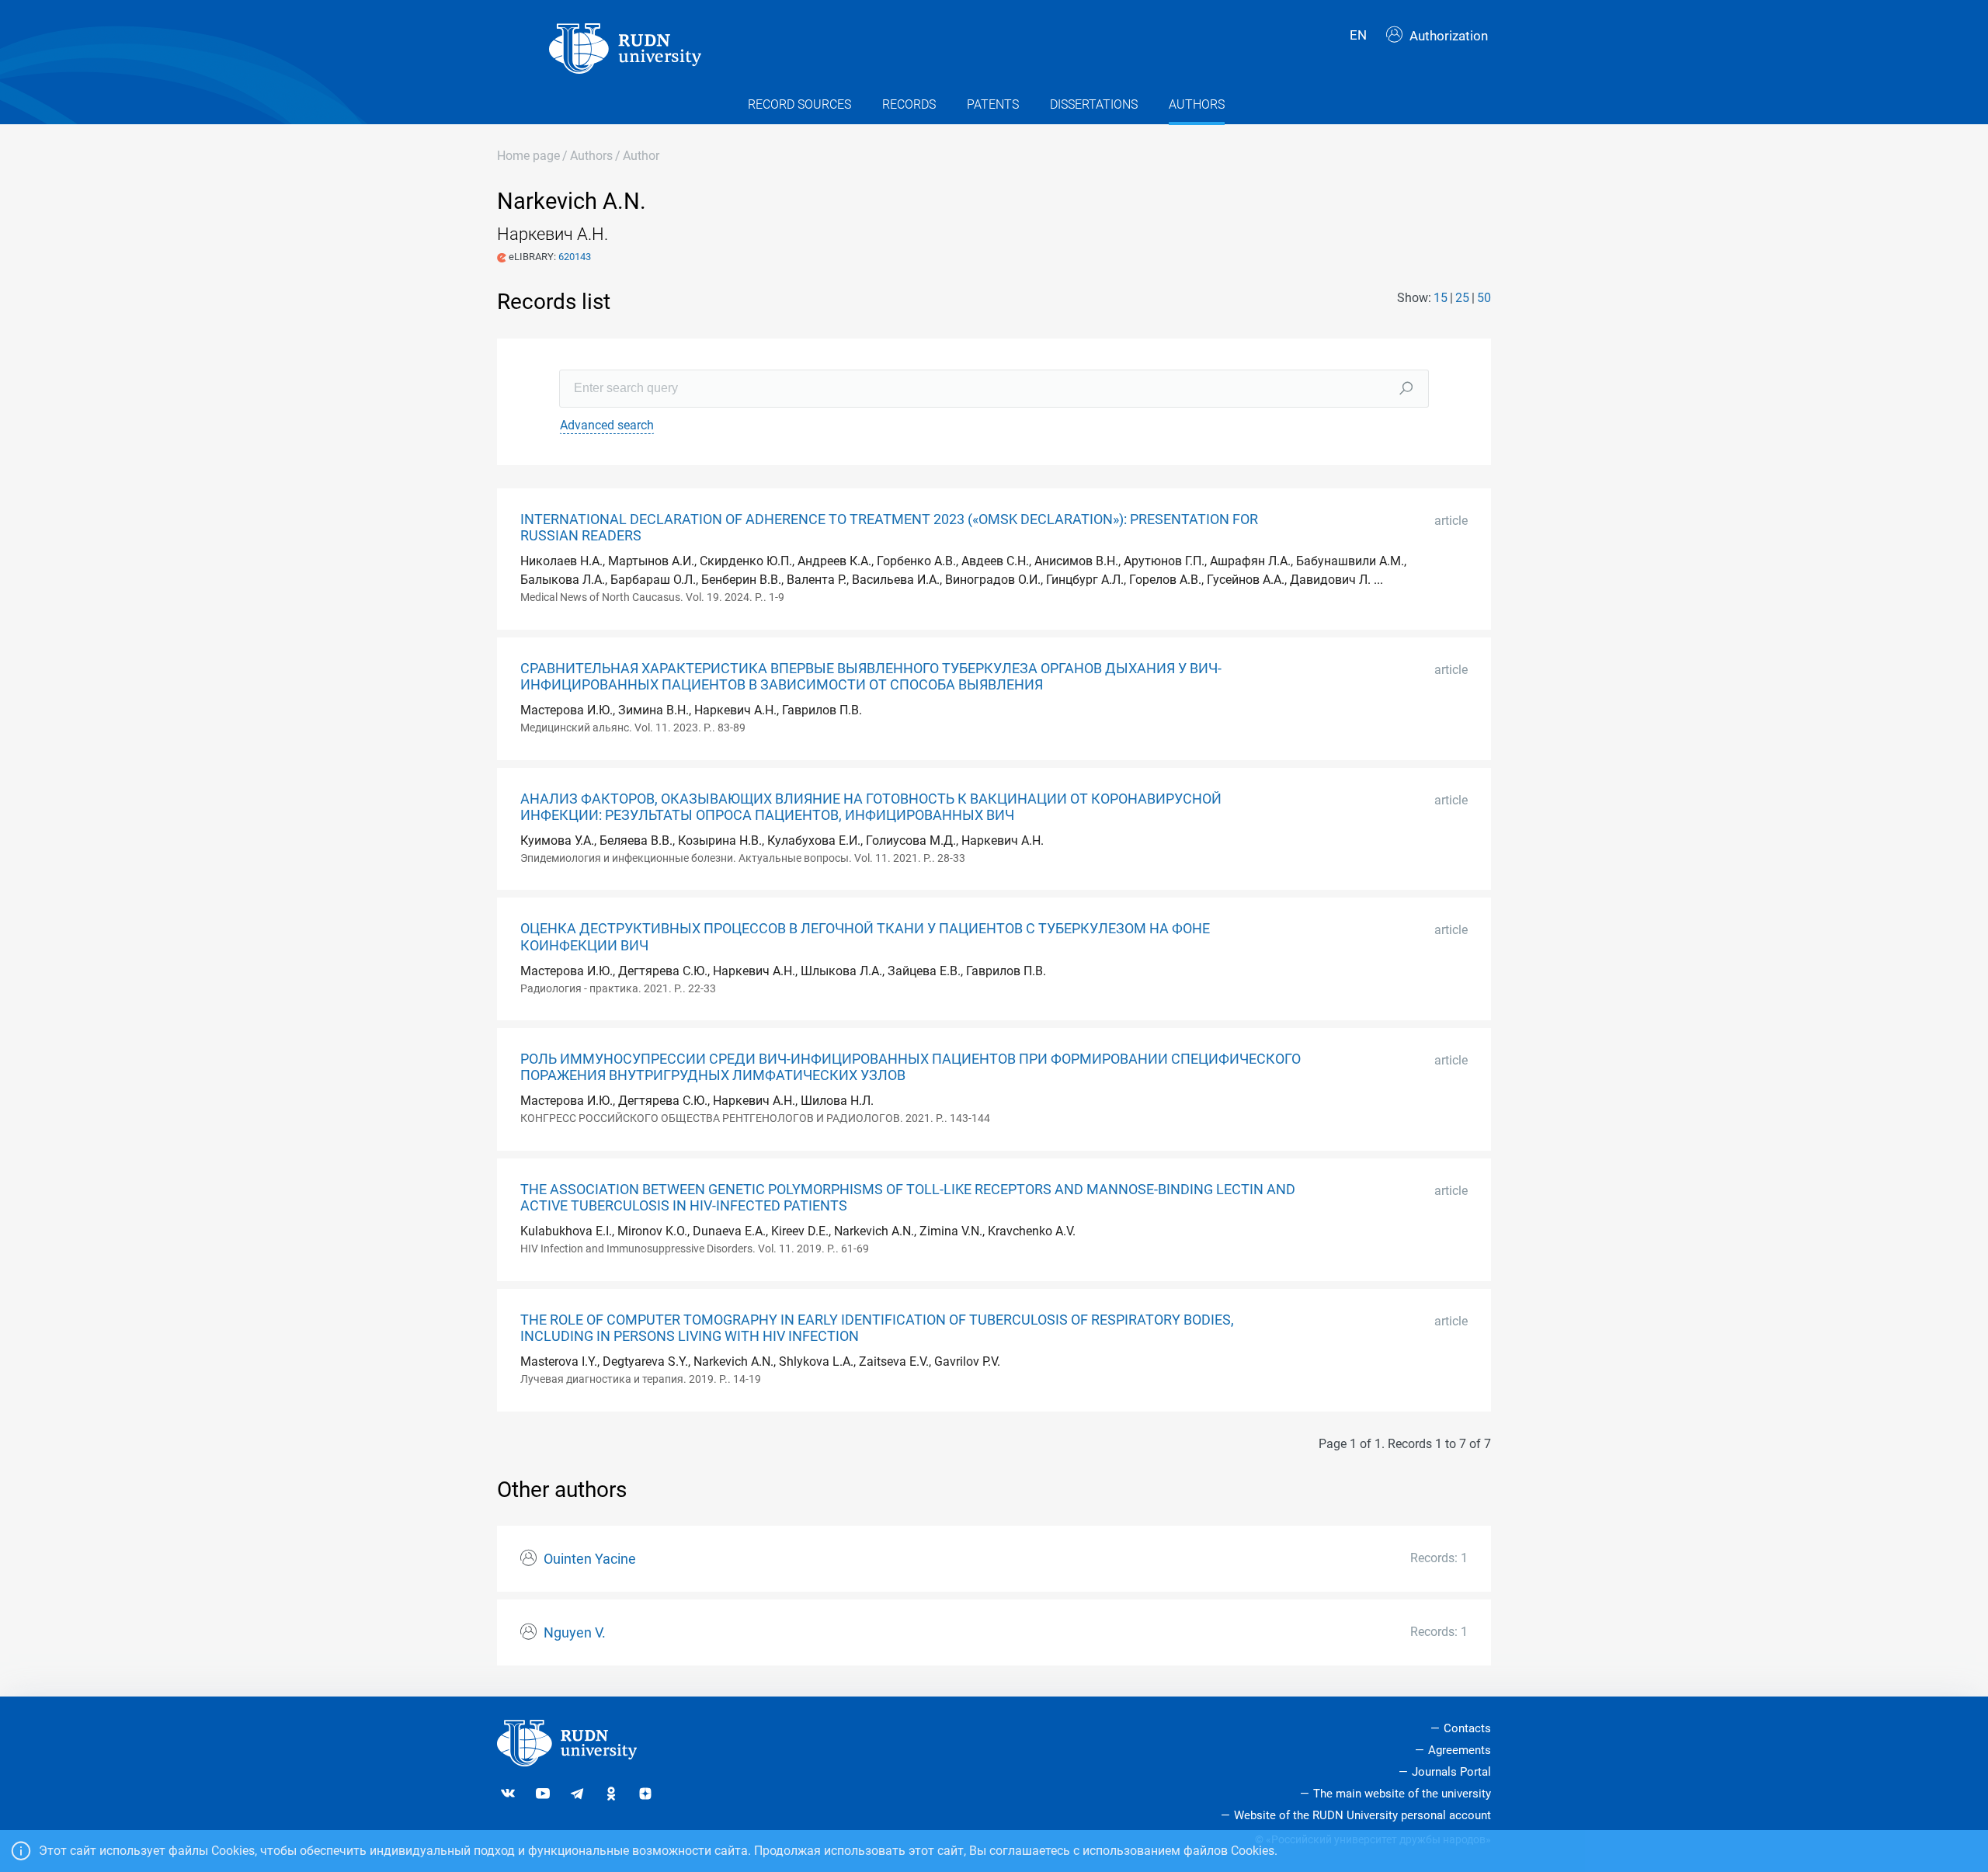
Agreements (1460, 1750)
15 (1441, 298)
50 (1484, 298)
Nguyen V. (575, 1633)
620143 (575, 257)
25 (1462, 298)
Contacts (1467, 1728)
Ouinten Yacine (590, 1559)
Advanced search (607, 425)
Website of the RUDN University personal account (1362, 1815)
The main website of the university (1402, 1794)
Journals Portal (1451, 1772)
